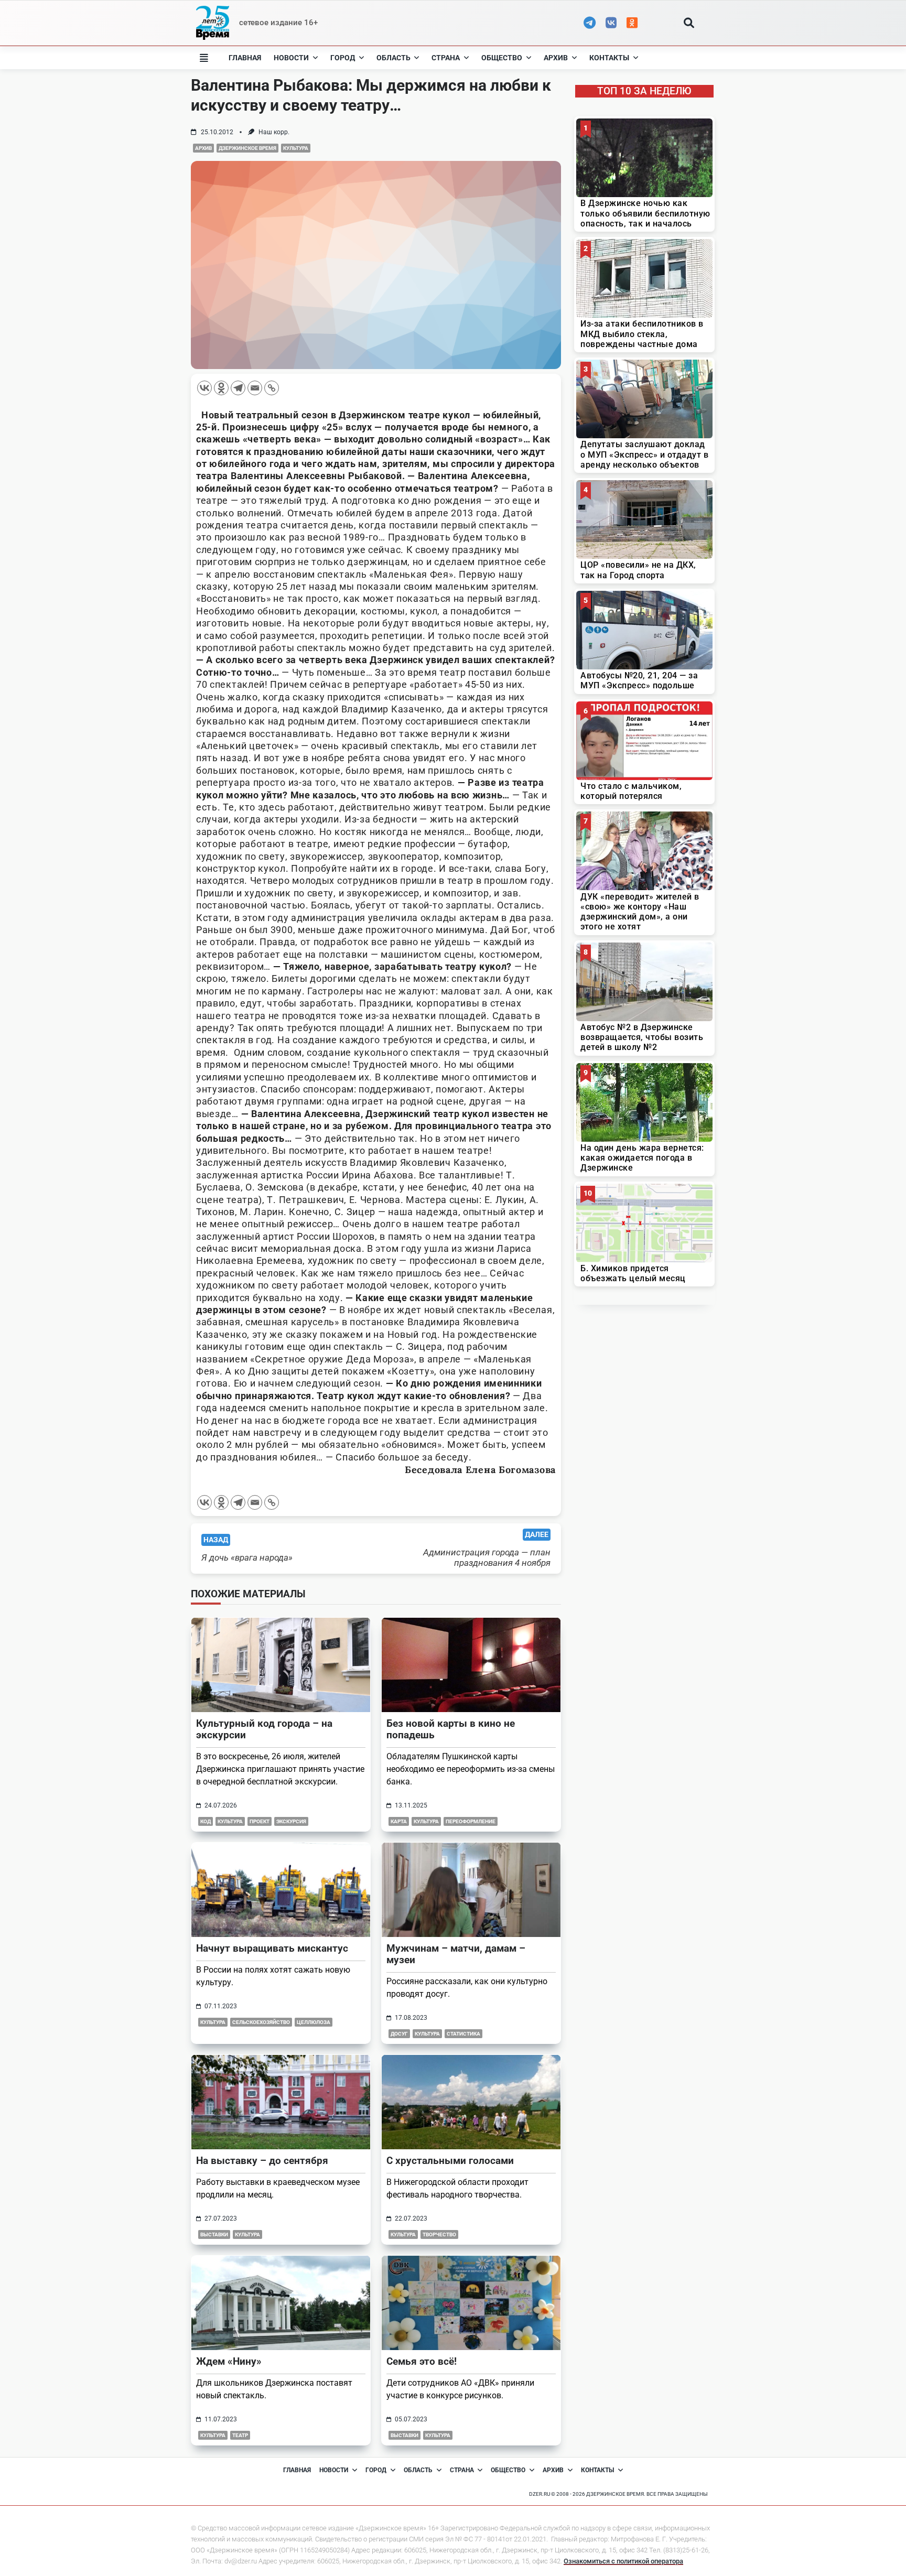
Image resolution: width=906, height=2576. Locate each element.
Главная (245, 58)
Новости (291, 58)
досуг (399, 2034)
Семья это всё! (422, 2361)
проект (260, 1821)
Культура (296, 148)
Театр (240, 2435)
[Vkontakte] (204, 388)
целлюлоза (314, 2022)
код (206, 1821)
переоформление (471, 1821)
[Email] (255, 388)
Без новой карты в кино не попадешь (451, 1729)
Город (343, 58)
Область (393, 58)
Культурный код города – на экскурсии (264, 1729)
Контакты (609, 58)
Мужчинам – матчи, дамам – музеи (456, 1954)
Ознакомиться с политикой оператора (623, 2561)
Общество (502, 58)
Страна (446, 58)
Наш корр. (274, 132)
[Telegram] (238, 388)
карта (399, 1821)
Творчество (439, 2234)
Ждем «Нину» (229, 2361)
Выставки (214, 2234)
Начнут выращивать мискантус (272, 1948)
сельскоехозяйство (261, 2022)
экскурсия (291, 1821)
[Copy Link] (272, 388)
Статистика (463, 2034)
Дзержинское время (247, 148)
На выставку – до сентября (262, 2161)
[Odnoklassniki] (221, 388)
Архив (556, 58)
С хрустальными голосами (450, 2161)
